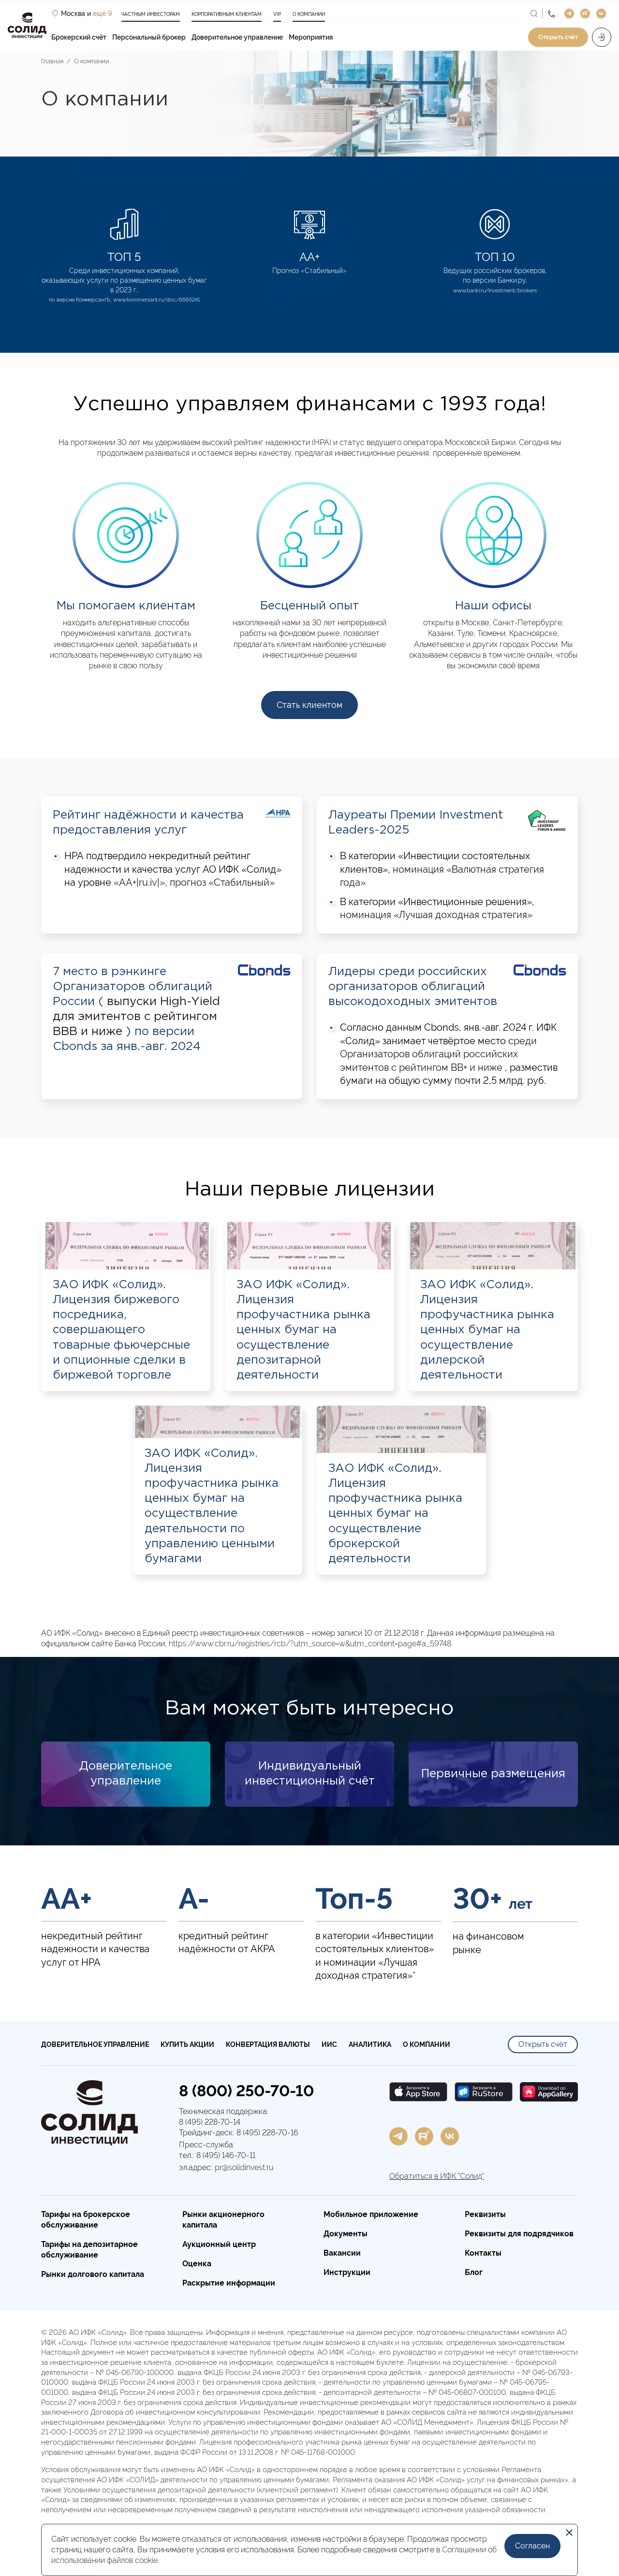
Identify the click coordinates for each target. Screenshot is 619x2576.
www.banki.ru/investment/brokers (495, 291)
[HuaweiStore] (549, 2092)
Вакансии (342, 2253)
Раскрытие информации (229, 2283)
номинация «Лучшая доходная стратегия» (436, 915)
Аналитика (370, 2044)
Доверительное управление (237, 37)
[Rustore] (484, 2092)
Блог (474, 2272)
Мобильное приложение (371, 2214)
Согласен (532, 2546)
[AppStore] (418, 2092)
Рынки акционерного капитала (223, 2220)
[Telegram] (398, 2136)
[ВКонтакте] (450, 2136)
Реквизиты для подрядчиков (519, 2234)
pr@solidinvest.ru (244, 2167)
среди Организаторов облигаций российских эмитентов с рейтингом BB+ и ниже (438, 1054)
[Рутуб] (424, 2136)
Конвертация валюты (268, 2044)
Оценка (197, 2264)
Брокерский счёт (79, 37)
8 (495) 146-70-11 (226, 2155)
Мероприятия (311, 37)
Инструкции (347, 2272)
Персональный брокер (149, 37)
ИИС (329, 2044)
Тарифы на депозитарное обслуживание (89, 2250)
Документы (346, 2234)
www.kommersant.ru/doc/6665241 (156, 300)
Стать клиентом (309, 705)
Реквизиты (485, 2214)
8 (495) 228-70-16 (267, 2133)
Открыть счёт (543, 2044)
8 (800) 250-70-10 (246, 2091)
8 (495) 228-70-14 (210, 2122)
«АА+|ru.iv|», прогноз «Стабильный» (194, 882)
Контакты (483, 2253)
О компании (92, 61)
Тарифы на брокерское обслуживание (86, 2220)
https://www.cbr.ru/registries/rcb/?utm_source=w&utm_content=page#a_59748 (310, 1644)
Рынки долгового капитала (93, 2274)
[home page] (89, 2113)
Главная (52, 61)
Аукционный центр (219, 2244)
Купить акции (187, 2044)
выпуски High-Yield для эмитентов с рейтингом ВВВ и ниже (136, 1017)
